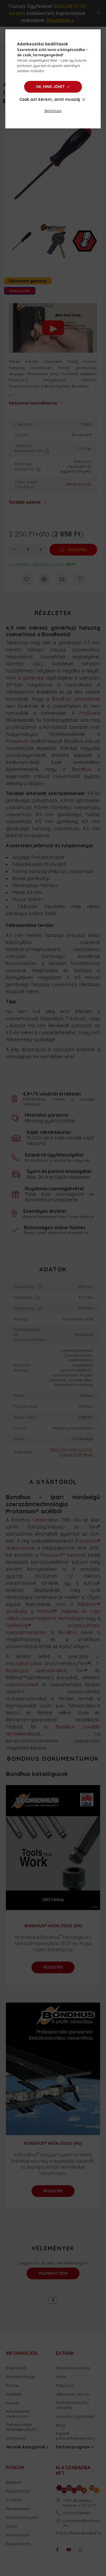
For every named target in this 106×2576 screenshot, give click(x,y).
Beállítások (53, 111)
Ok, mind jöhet (50, 87)
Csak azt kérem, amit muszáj (50, 99)
